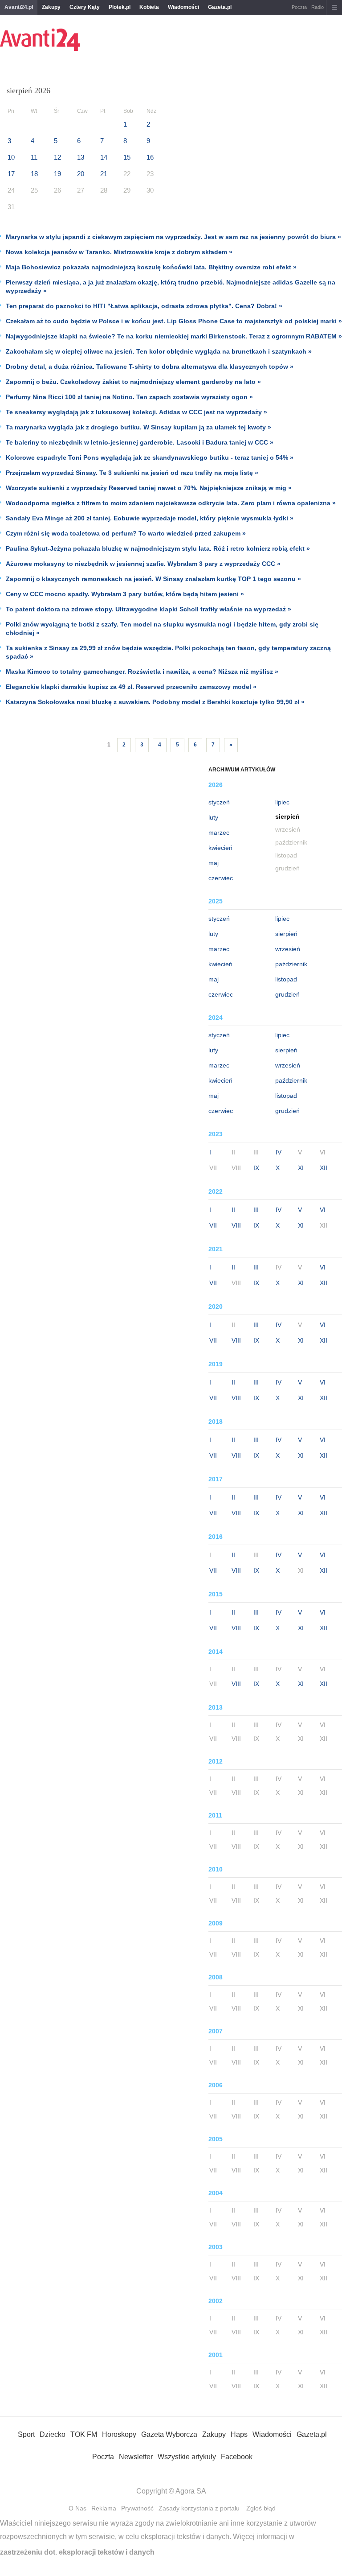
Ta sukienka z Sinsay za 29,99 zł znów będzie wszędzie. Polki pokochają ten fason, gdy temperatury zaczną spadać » (168, 652)
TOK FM (84, 2434)
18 (34, 174)
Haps (239, 2434)
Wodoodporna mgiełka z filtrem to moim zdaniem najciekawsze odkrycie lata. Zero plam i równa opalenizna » (171, 503)
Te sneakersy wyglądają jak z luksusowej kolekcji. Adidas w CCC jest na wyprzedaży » (136, 412)
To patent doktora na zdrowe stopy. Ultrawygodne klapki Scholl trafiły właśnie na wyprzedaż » (149, 609)
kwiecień (220, 848)
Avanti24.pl (19, 7)
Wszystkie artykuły (187, 2457)
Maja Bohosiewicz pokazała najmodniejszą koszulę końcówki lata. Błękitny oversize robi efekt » (151, 267)
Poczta (299, 7)
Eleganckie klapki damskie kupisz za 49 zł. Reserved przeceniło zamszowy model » (131, 687)
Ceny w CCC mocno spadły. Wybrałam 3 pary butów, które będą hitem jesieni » (125, 594)
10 (11, 157)
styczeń (219, 802)
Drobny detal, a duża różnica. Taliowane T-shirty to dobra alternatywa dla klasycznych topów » (150, 367)
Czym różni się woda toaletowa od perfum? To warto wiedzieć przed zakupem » (126, 533)
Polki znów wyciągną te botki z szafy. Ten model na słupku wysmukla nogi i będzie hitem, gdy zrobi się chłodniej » (162, 629)
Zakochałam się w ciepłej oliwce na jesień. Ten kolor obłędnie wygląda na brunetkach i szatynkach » (159, 351)
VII (213, 1225)
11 (34, 157)
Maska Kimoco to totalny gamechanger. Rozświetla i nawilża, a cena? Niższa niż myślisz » (142, 672)
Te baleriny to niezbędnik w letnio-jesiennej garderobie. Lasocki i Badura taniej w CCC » (140, 442)
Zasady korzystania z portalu (199, 2508)
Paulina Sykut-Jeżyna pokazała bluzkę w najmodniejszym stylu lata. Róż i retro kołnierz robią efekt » (158, 548)
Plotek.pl (120, 7)
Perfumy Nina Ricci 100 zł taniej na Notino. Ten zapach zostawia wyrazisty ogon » (129, 397)
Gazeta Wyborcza (169, 2434)
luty (213, 817)
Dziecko (53, 2434)
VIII (236, 1225)
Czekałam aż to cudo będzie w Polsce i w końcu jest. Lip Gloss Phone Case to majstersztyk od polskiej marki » (174, 321)
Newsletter (136, 2457)
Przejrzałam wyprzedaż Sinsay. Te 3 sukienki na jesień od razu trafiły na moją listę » (132, 473)
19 (57, 174)
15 (127, 157)
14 (104, 157)
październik (291, 964)
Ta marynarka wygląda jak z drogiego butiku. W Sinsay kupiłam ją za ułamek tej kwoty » (138, 427)
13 (81, 157)
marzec (219, 833)
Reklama (104, 2508)
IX (256, 1168)
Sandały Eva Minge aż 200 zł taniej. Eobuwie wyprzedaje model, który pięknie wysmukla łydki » (150, 518)
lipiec (282, 802)
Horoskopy (119, 2434)
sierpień (286, 934)
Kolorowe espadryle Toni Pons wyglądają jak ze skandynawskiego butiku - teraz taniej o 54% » (150, 457)
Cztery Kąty (85, 7)
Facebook (237, 2457)
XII (324, 1168)
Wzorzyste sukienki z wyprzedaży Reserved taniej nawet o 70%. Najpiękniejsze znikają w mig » (149, 488)
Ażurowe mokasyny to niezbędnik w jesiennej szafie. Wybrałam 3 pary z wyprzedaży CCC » (143, 564)
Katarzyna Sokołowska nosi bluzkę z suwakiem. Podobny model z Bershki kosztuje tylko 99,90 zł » (155, 702)
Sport (26, 2434)
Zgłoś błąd (261, 2508)
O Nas (77, 2508)
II (233, 1210)
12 (57, 157)
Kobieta (149, 7)
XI (301, 1168)
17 (11, 174)
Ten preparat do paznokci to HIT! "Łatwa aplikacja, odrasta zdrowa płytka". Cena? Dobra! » (144, 306)
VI (323, 1210)
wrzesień (288, 949)
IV (279, 1152)
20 (81, 174)
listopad (286, 979)
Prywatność (137, 2508)
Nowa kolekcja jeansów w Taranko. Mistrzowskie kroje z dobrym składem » (119, 252)
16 (150, 157)
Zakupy (51, 7)
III (256, 1210)
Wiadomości (183, 7)
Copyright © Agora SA (171, 2491)
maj (214, 863)
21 (104, 174)
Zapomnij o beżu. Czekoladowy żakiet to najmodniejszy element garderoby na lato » (133, 382)
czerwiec (221, 878)
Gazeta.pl (220, 7)
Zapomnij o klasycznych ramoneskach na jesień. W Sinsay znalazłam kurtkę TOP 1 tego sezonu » (153, 579)
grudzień (287, 994)
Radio (318, 7)
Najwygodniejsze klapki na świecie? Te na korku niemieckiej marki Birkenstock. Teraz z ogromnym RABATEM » (174, 336)
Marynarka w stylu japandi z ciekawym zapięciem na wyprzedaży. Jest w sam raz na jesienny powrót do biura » (173, 237)
